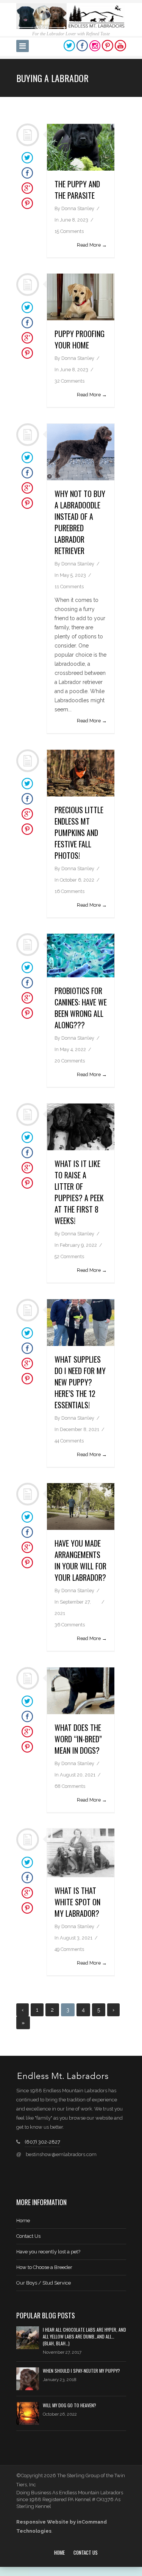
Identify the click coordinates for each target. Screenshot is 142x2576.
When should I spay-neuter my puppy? (81, 2371)
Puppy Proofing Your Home (80, 339)
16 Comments (69, 891)
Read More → (92, 245)
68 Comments (70, 1786)
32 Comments (69, 381)
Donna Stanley (78, 208)
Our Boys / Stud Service (44, 2283)
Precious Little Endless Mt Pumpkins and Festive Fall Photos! (79, 833)
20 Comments (70, 1061)
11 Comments (69, 587)
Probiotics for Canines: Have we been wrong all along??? (81, 1008)
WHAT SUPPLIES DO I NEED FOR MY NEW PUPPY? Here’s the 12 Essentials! (80, 1382)
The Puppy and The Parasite (77, 190)
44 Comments (69, 1441)
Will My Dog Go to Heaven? (69, 2405)
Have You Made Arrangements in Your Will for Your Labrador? (80, 1560)
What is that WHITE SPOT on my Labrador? (77, 1902)
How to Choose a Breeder (44, 2267)
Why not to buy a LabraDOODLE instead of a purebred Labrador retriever (80, 522)
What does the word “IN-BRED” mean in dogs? (78, 1739)
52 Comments (69, 1256)
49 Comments (69, 1949)
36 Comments (70, 1625)
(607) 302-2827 (42, 2142)
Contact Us (28, 2236)
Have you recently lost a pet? (48, 2252)
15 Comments (69, 231)
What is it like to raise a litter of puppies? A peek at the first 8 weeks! (79, 1192)
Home (23, 2221)
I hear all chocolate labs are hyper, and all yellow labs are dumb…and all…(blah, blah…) (84, 2336)
